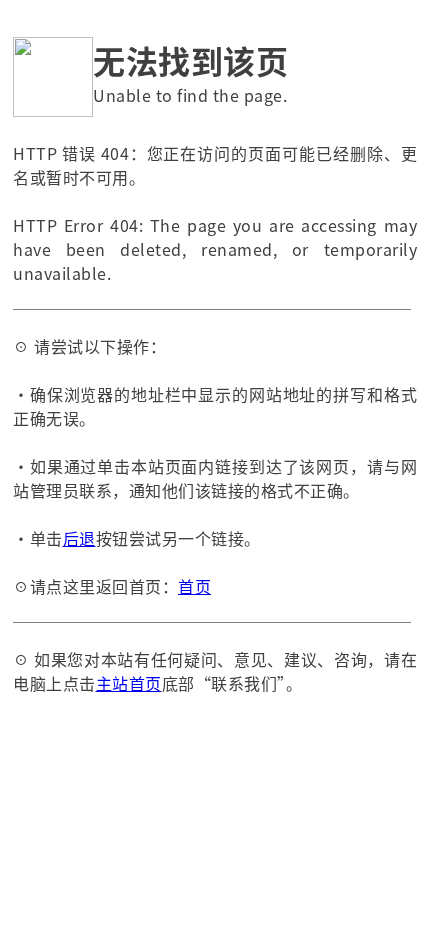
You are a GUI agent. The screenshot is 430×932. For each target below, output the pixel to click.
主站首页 (129, 683)
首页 (194, 586)
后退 (79, 538)
